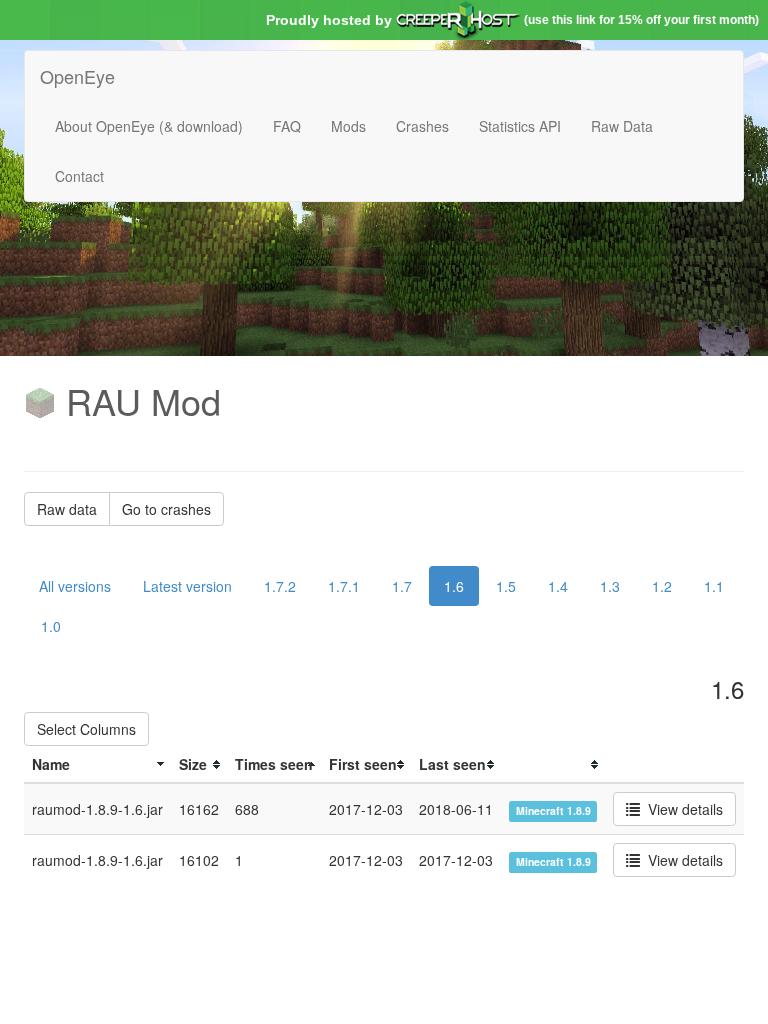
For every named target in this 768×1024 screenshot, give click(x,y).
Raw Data (622, 126)
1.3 (610, 586)
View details (681, 809)
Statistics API (520, 126)
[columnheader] (97, 764)
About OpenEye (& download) (149, 126)
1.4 (558, 586)
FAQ (287, 126)
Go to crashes (166, 509)
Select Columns (86, 729)
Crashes (422, 126)
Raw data (67, 509)
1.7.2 (280, 586)
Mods (348, 126)
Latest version (187, 586)
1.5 (506, 586)
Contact (79, 176)
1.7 (402, 586)
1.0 (51, 626)
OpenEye (77, 76)
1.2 (662, 586)
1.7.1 (344, 586)
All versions (75, 586)
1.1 (714, 586)
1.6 (454, 586)
